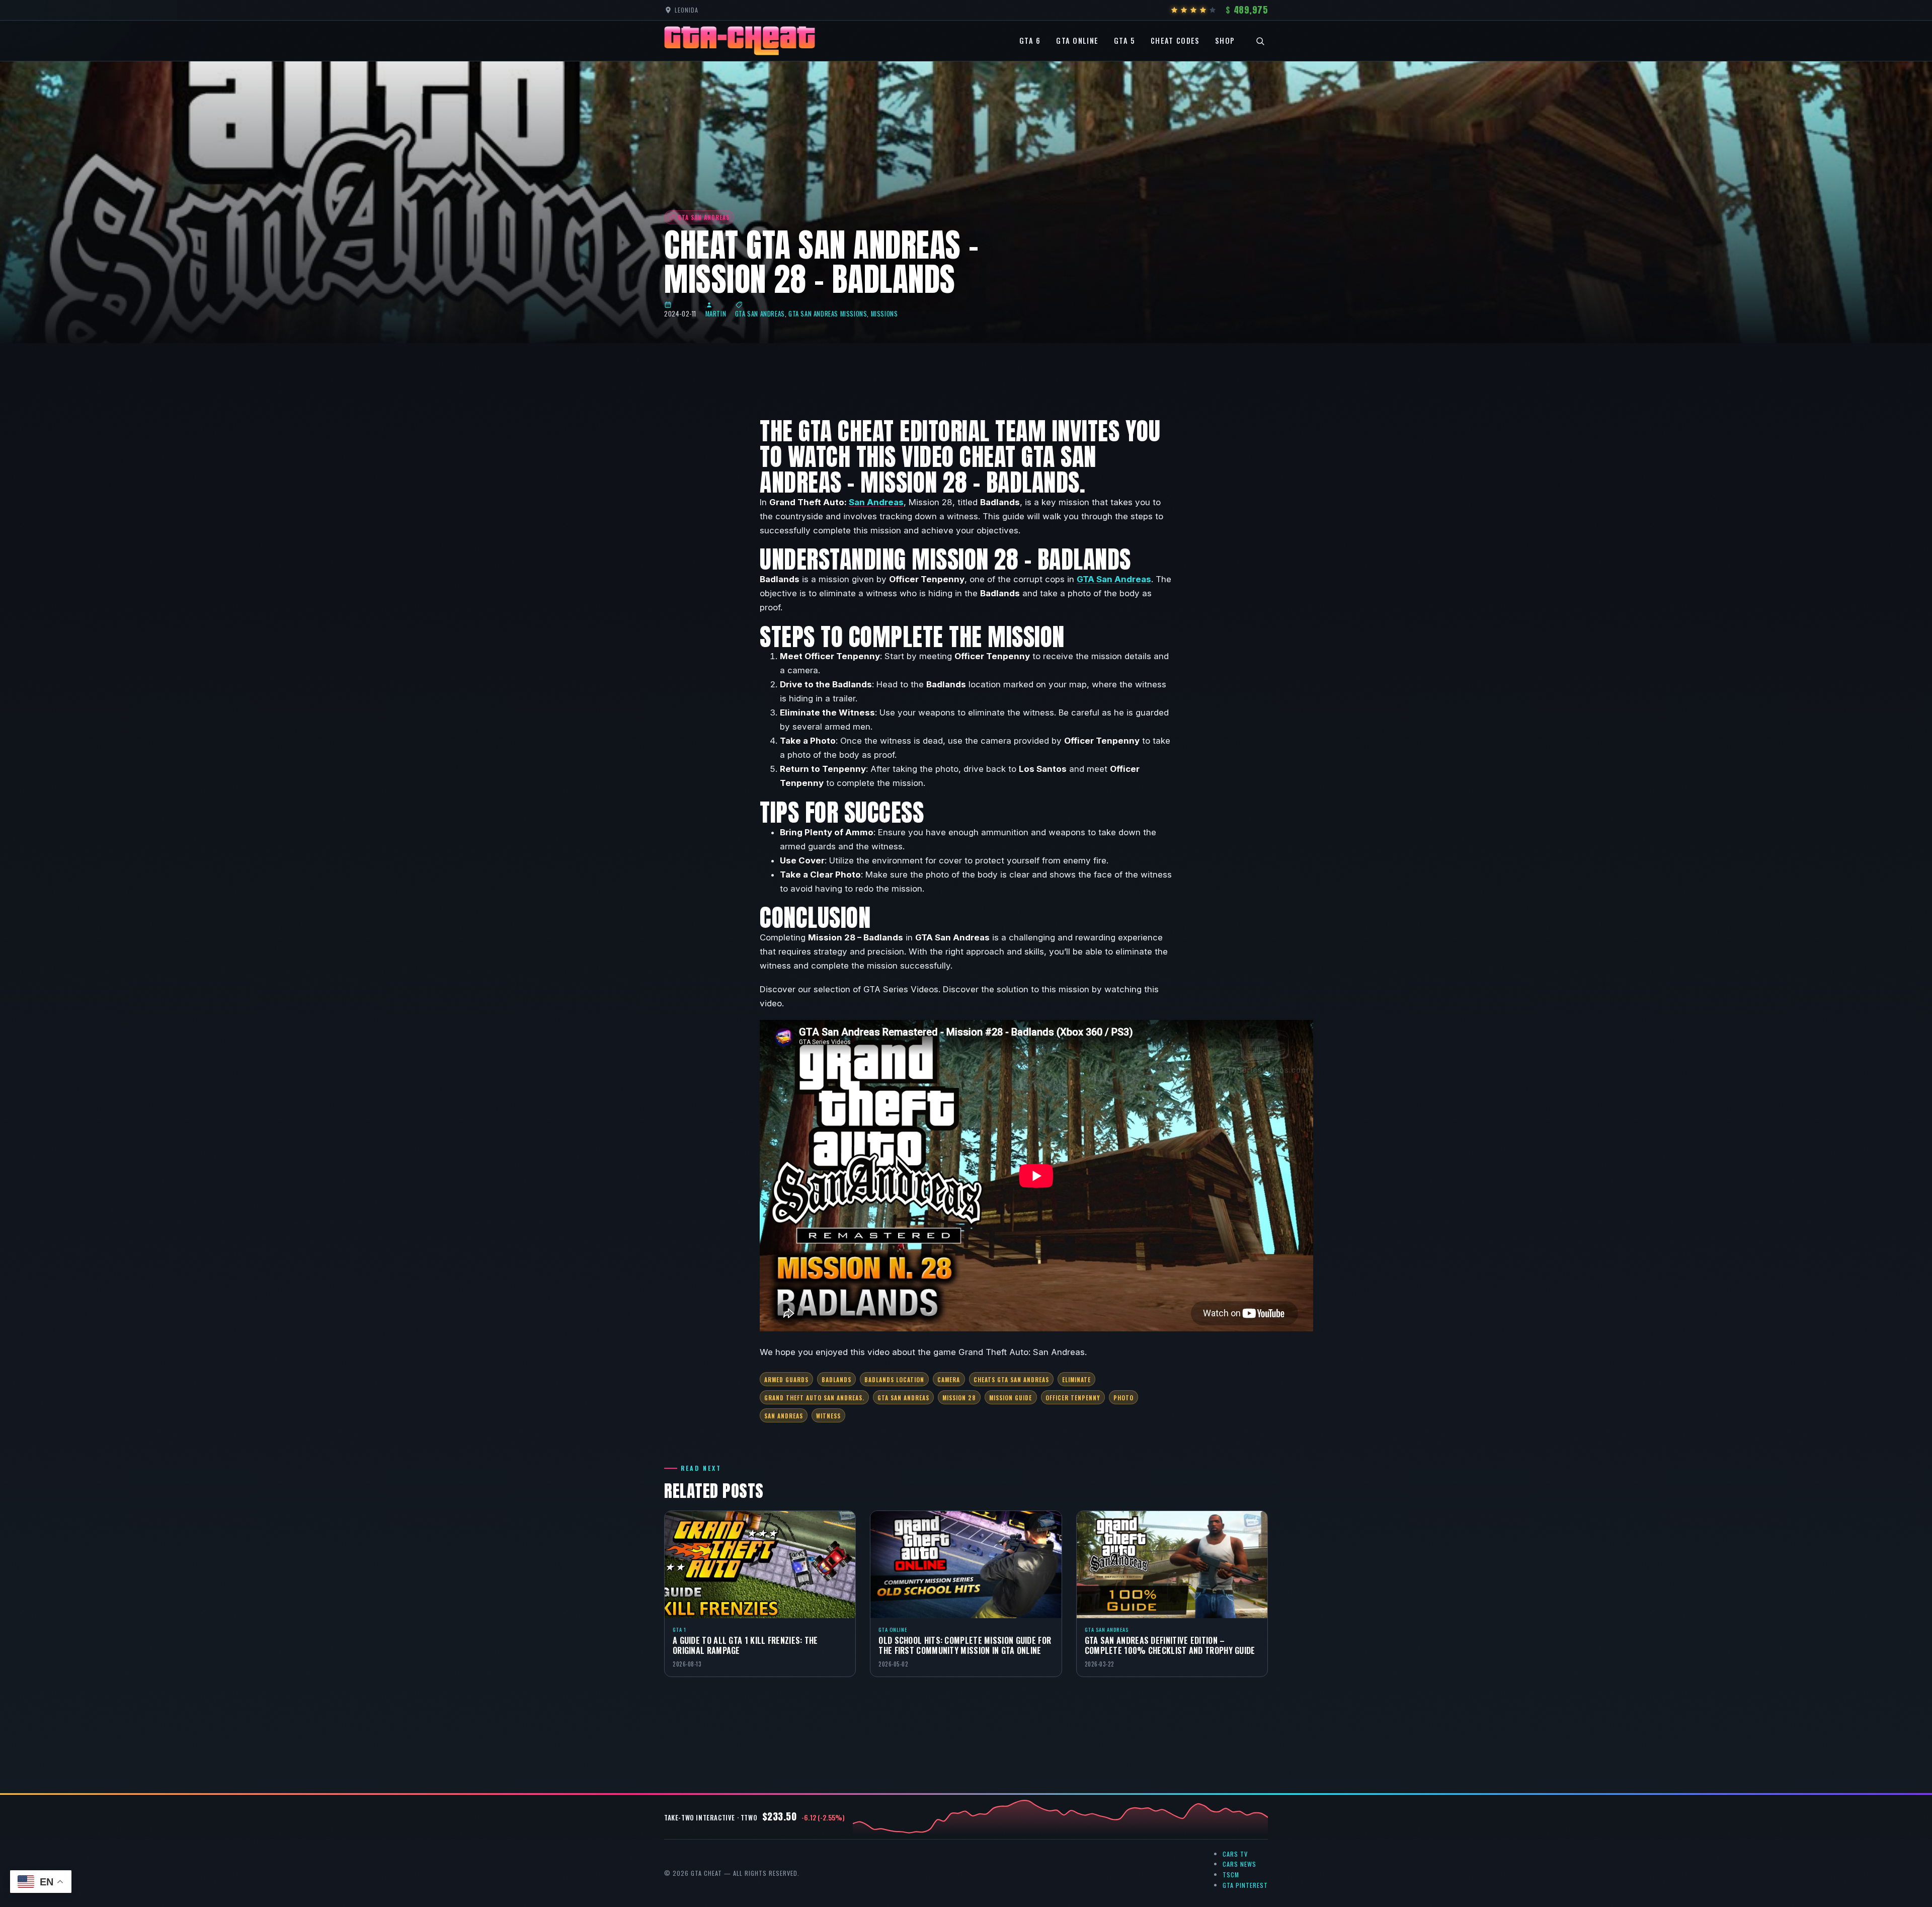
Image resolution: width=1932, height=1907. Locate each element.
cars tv (1235, 1854)
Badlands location (894, 1379)
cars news (1239, 1864)
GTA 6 (1030, 41)
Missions (884, 314)
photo (1123, 1398)
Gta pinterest (1245, 1885)
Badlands (836, 1379)
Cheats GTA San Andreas (1011, 1379)
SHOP (1225, 41)
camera (949, 1379)
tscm (1231, 1875)
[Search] (1260, 41)
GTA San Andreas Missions (828, 314)
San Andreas (876, 502)
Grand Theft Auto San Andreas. (814, 1398)
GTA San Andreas (760, 314)
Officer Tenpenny (1073, 1398)
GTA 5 (1125, 41)
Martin (716, 314)
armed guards (786, 1379)
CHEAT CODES (1175, 41)
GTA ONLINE (1077, 41)
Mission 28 (959, 1398)
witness (828, 1416)
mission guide (1011, 1398)
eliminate (1076, 1379)
